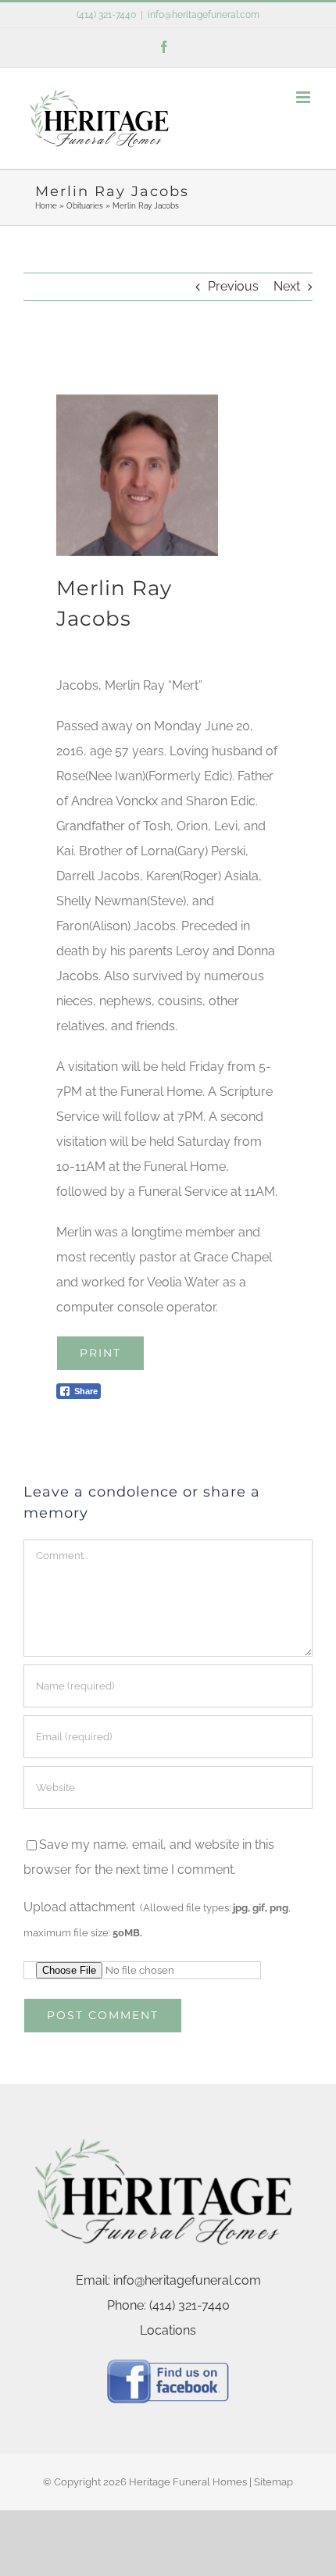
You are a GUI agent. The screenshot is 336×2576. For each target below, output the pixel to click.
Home (46, 206)
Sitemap (273, 2482)
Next (287, 286)
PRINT (100, 1353)
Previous (233, 286)
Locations (168, 2330)
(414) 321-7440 (106, 15)
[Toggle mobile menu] (304, 97)
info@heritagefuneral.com (204, 15)
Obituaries (85, 206)
